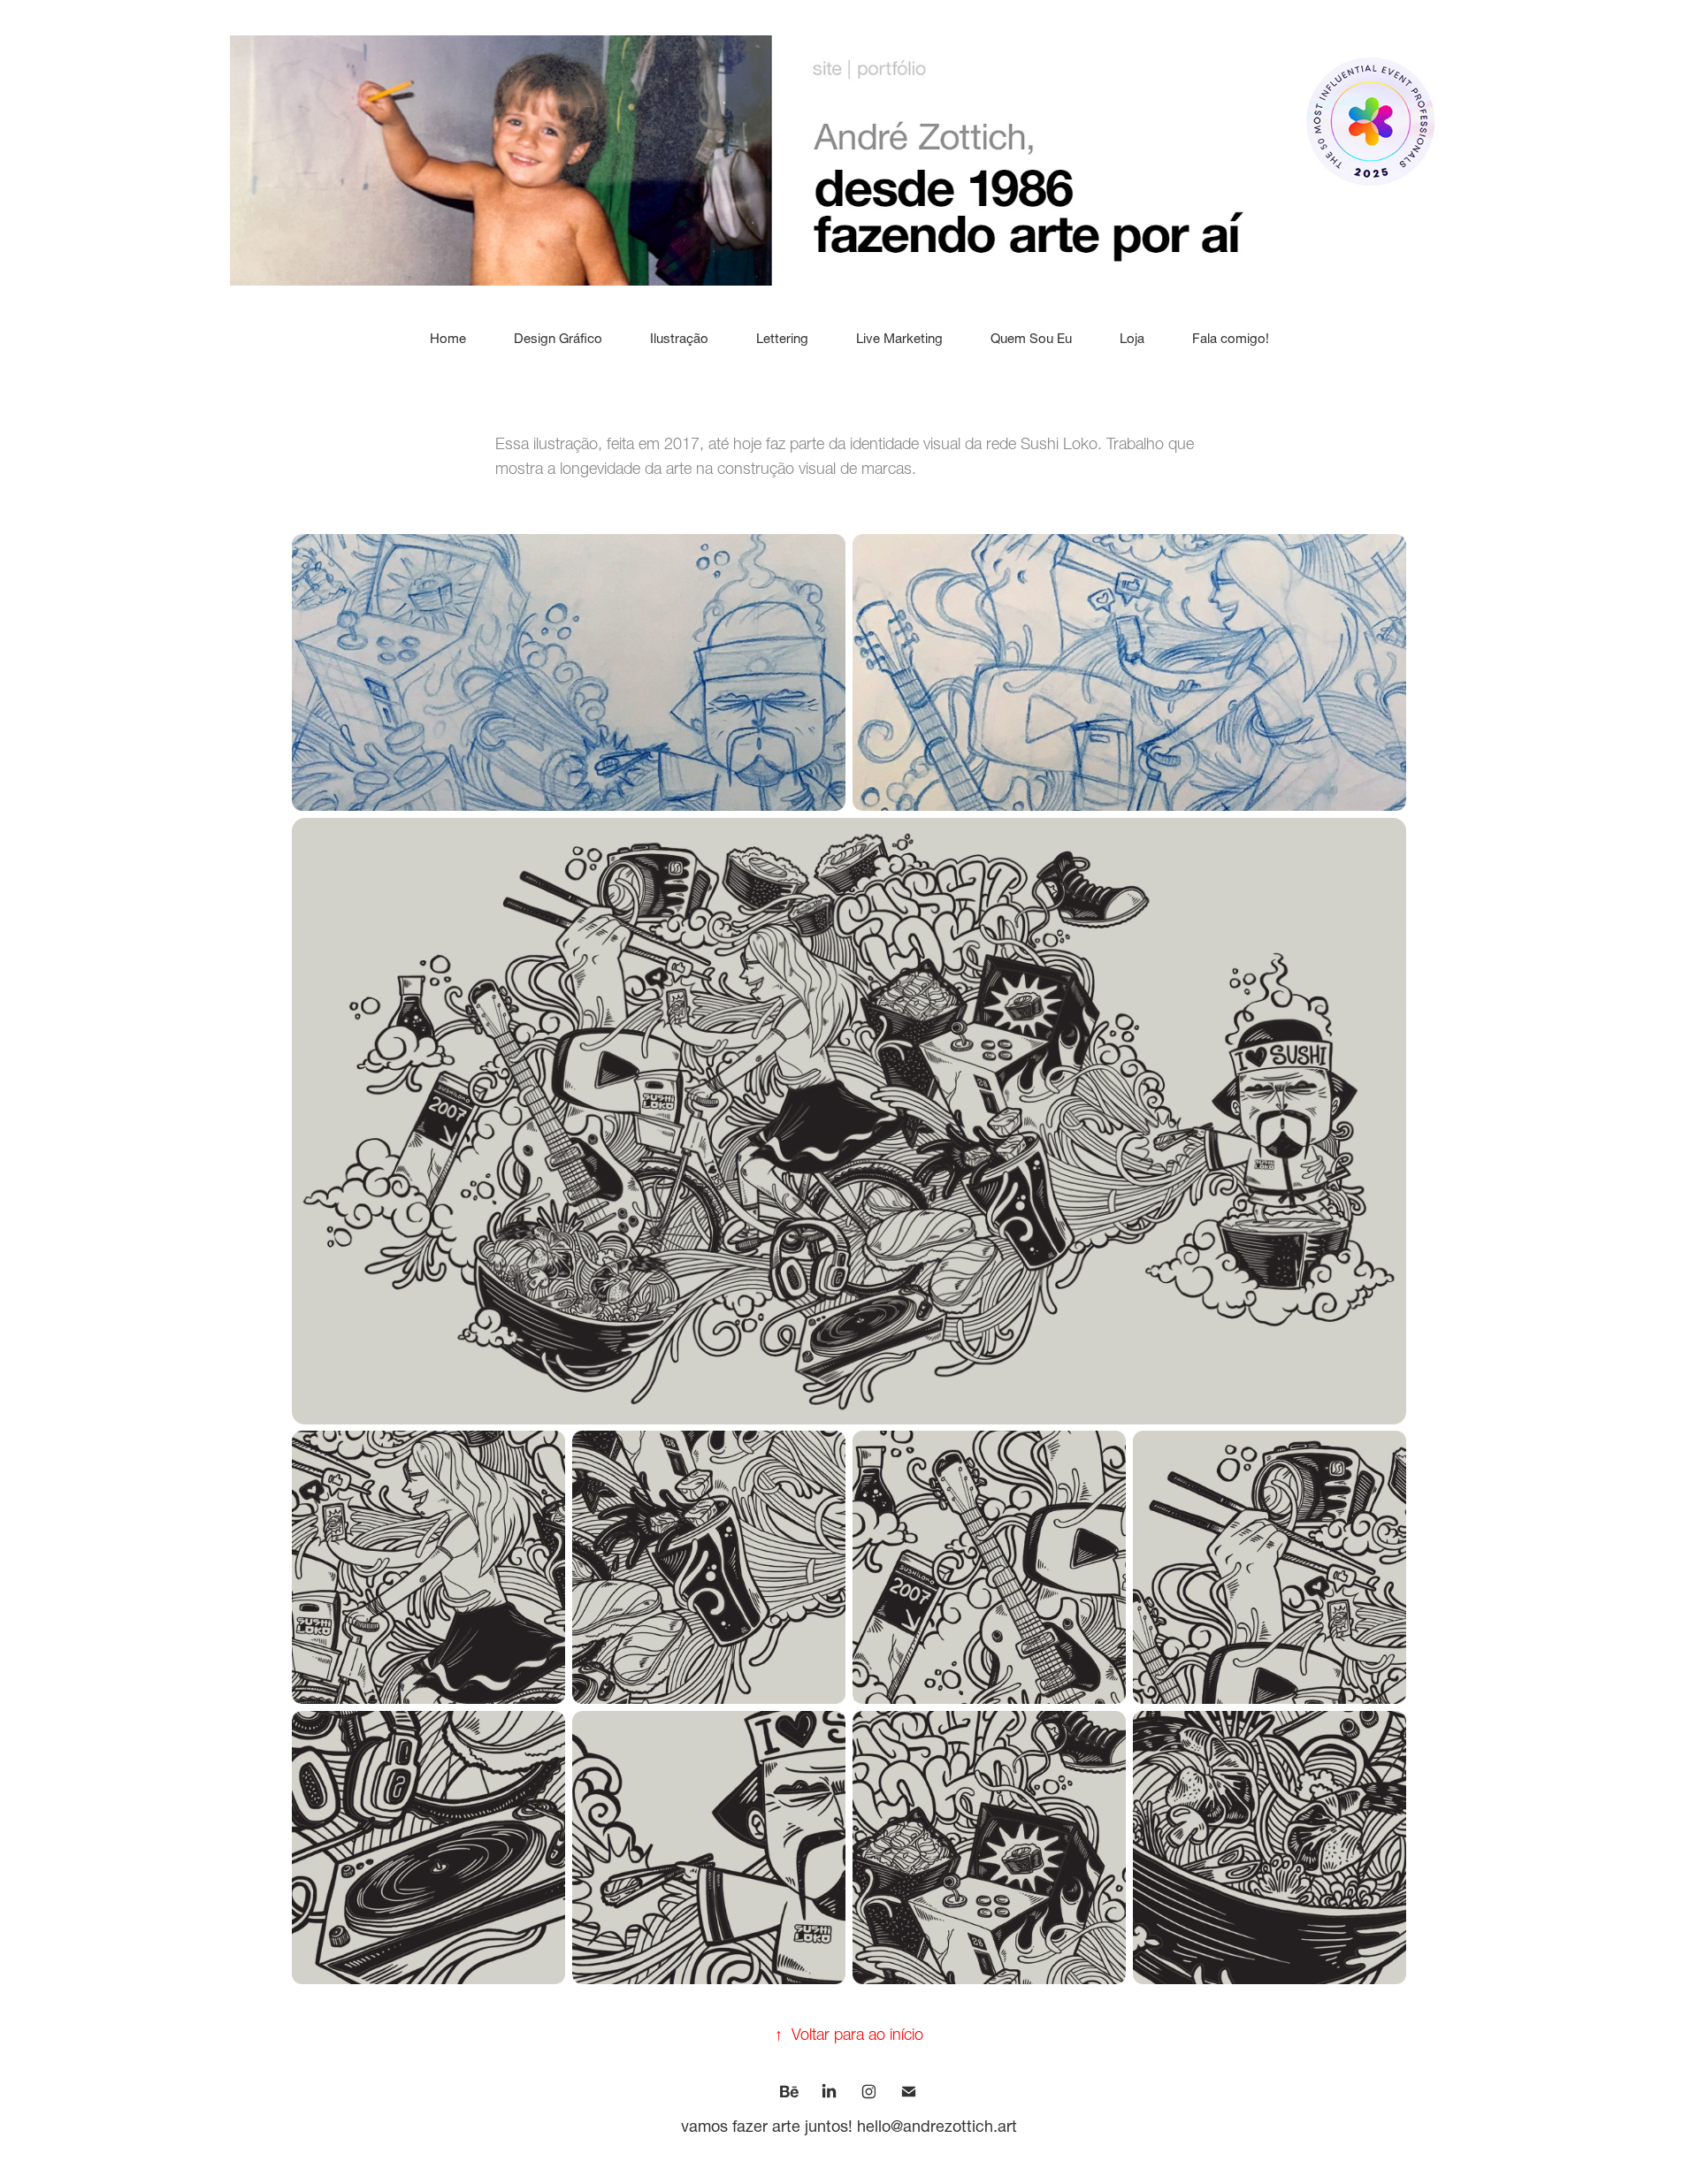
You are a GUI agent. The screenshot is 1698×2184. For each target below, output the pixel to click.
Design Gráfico (558, 338)
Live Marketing (899, 338)
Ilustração (679, 338)
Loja (1132, 338)
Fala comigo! (1231, 338)
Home (448, 338)
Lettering (782, 338)
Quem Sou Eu (1031, 338)
